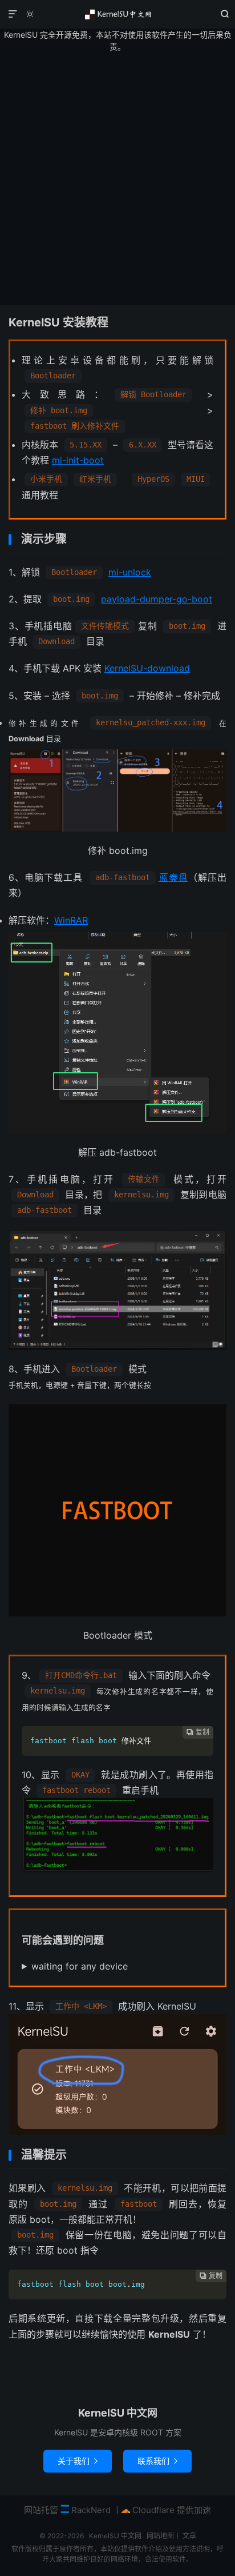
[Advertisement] (117, 179)
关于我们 (78, 2461)
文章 (189, 2536)
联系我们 (157, 2461)
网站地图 (160, 2536)
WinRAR (71, 920)
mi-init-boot (78, 460)
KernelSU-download (147, 668)
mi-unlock (130, 572)
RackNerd (90, 2510)
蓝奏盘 (173, 877)
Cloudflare (152, 2510)
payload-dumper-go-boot (157, 599)
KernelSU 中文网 (117, 14)
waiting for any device (80, 1966)
